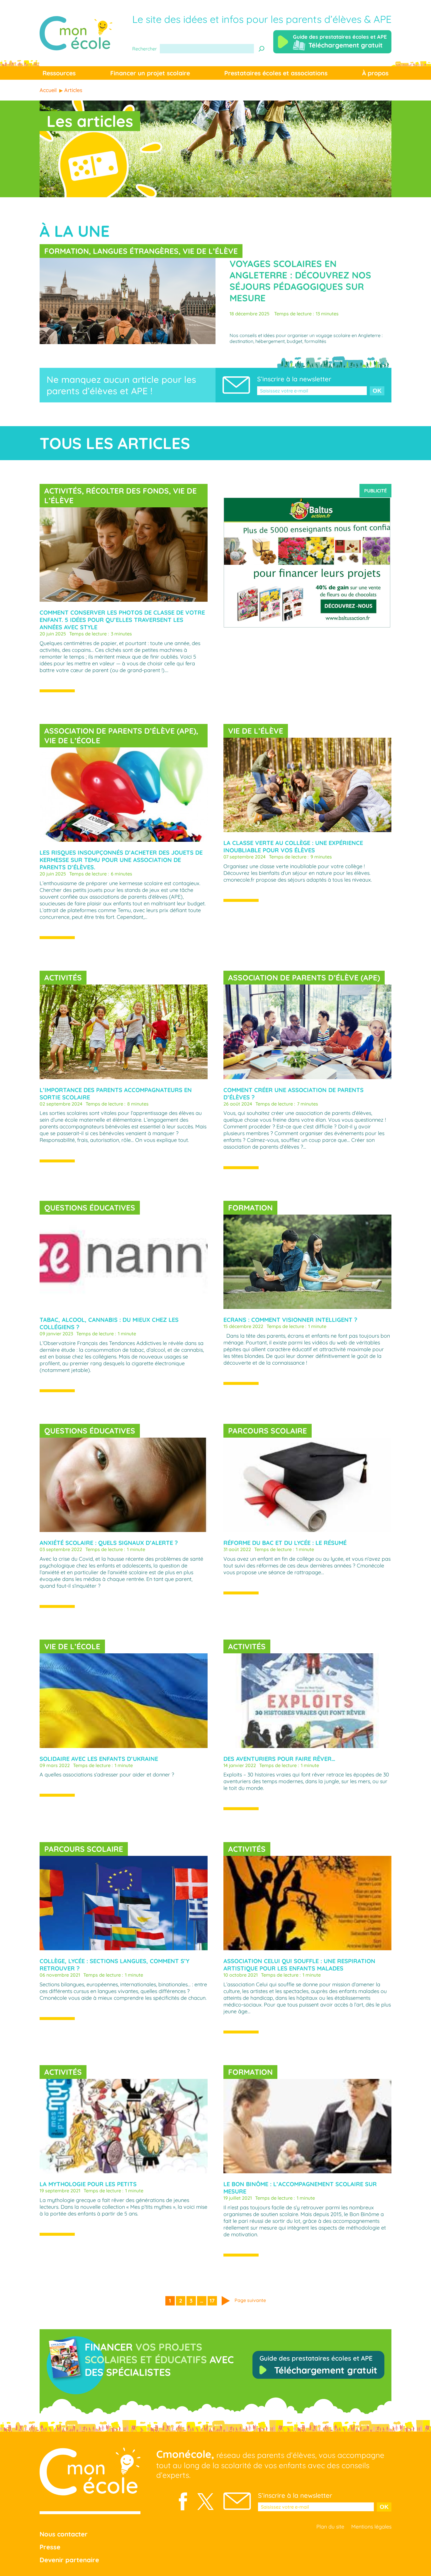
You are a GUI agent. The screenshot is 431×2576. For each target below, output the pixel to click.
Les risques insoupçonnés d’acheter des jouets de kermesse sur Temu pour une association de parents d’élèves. (121, 860)
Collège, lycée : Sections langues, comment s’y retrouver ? (114, 1965)
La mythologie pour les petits (88, 2184)
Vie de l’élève (210, 251)
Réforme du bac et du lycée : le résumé (285, 1543)
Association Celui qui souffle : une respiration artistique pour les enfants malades (299, 1965)
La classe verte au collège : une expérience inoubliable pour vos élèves (293, 846)
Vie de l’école (72, 741)
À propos (375, 73)
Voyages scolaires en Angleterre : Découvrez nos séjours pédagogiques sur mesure (300, 281)
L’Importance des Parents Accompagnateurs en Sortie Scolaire (116, 1094)
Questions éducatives (90, 1208)
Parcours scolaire (268, 1431)
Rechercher (145, 49)
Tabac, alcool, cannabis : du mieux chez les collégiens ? (109, 1323)
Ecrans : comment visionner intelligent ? (290, 1320)
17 (212, 2301)
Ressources (59, 73)
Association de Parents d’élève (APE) (120, 731)
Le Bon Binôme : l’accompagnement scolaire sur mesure (300, 2188)
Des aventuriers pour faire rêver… (279, 1759)
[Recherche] (262, 49)
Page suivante (250, 2300)
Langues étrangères (136, 251)
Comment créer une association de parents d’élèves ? (293, 1094)
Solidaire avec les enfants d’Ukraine (99, 1759)
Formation (67, 251)
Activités (63, 491)
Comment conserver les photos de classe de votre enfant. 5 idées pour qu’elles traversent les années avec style (122, 620)
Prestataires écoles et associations (276, 73)
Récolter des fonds (127, 491)
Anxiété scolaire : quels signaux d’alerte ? (109, 1543)
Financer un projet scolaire (150, 73)
